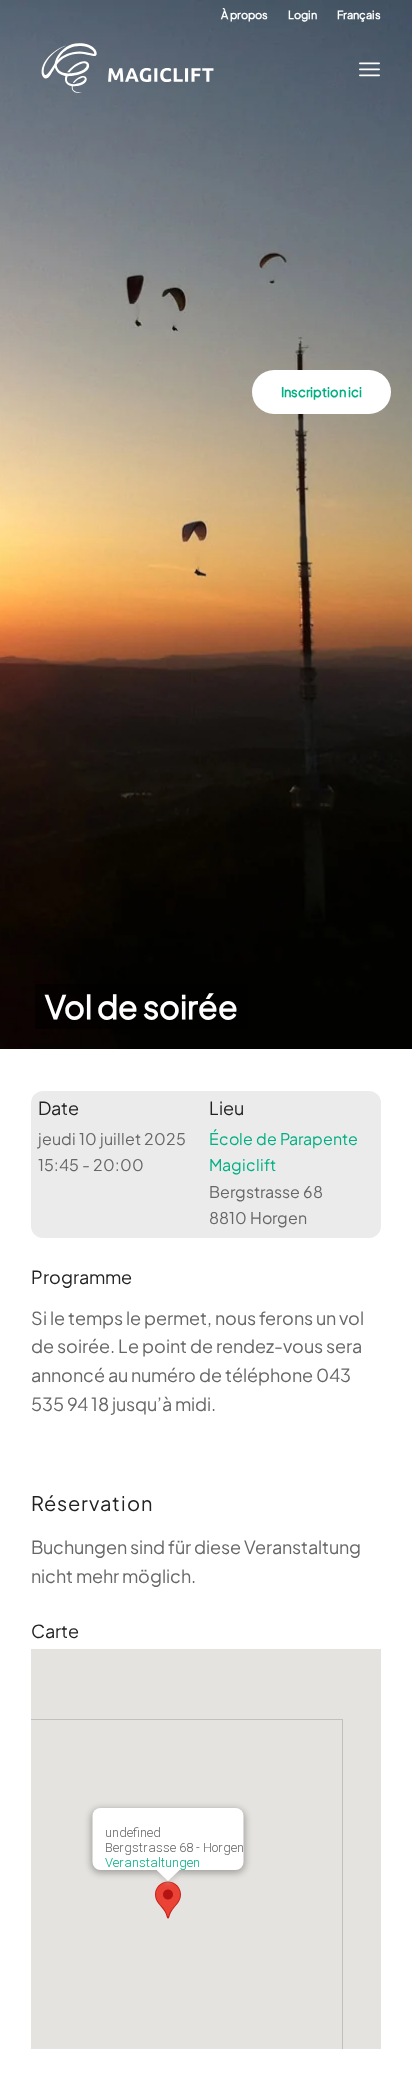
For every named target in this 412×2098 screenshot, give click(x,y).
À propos (244, 14)
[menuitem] (244, 15)
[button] (168, 1900)
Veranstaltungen (152, 1862)
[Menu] (363, 69)
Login (302, 14)
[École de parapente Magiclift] (189, 69)
